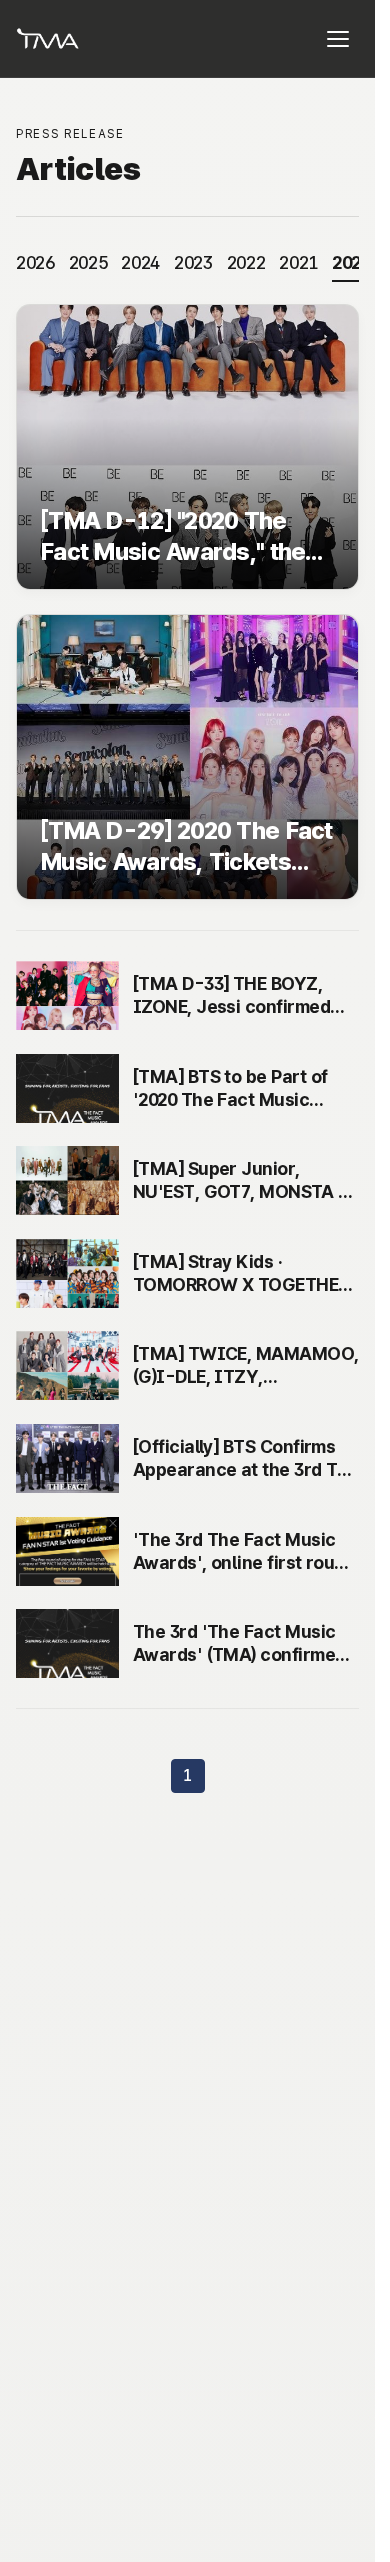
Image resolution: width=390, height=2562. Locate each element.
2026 (35, 262)
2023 (193, 262)
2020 (351, 262)
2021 (298, 262)
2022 (246, 262)
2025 (88, 262)
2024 (140, 262)
